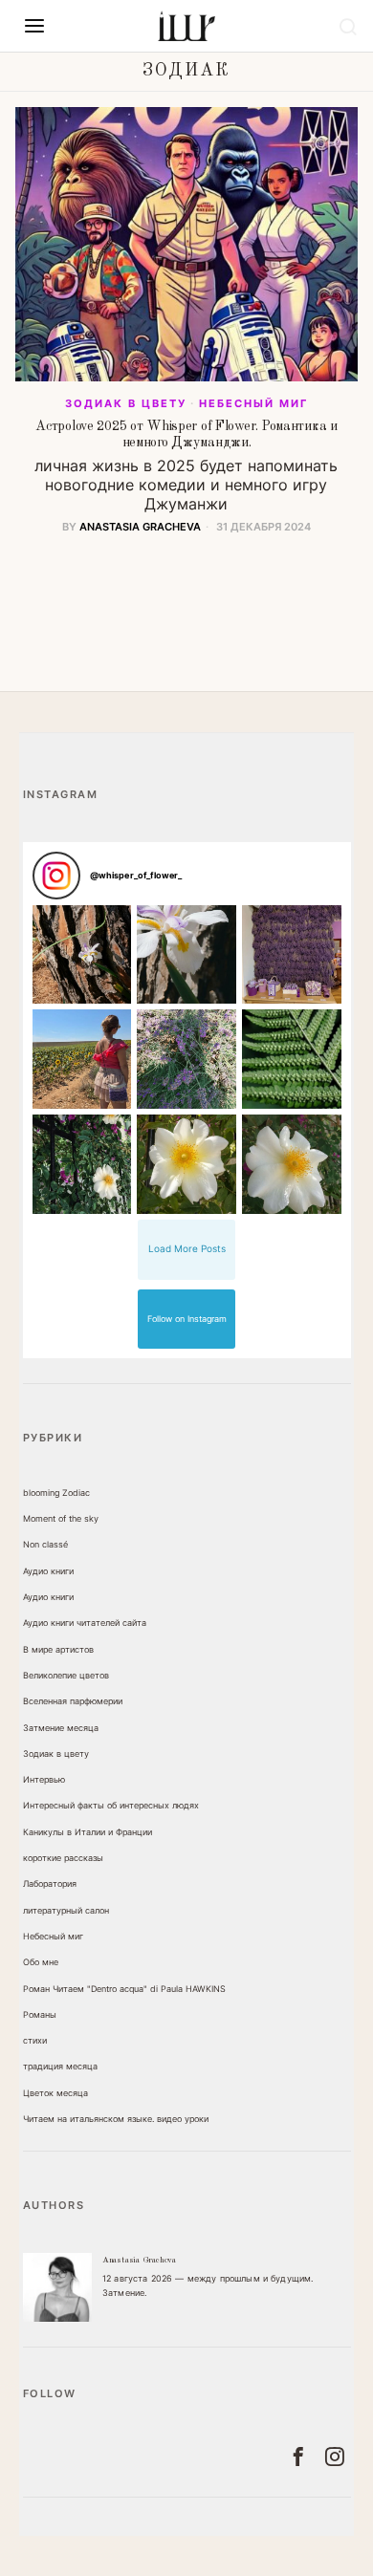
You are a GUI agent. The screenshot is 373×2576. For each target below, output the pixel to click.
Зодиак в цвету (126, 403)
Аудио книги (48, 1571)
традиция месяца (60, 2066)
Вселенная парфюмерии (73, 1701)
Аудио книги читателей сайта (85, 1623)
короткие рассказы (63, 1858)
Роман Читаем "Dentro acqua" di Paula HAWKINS (124, 1989)
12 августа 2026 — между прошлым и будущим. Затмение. (208, 2285)
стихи (35, 2040)
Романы (40, 2014)
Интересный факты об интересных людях (111, 1805)
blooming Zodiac (56, 1493)
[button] (82, 955)
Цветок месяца (55, 2093)
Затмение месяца (61, 1728)
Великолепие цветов (66, 1675)
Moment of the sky (61, 1518)
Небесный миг (253, 403)
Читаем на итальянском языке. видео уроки (116, 2119)
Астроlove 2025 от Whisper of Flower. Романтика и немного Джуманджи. (186, 434)
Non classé (45, 1544)
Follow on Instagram (187, 1319)
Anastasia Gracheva (140, 527)
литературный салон (66, 1910)
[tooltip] (57, 2287)
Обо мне (41, 1962)
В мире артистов (58, 1649)
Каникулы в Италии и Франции (88, 1832)
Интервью (44, 1779)
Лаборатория (50, 1883)
